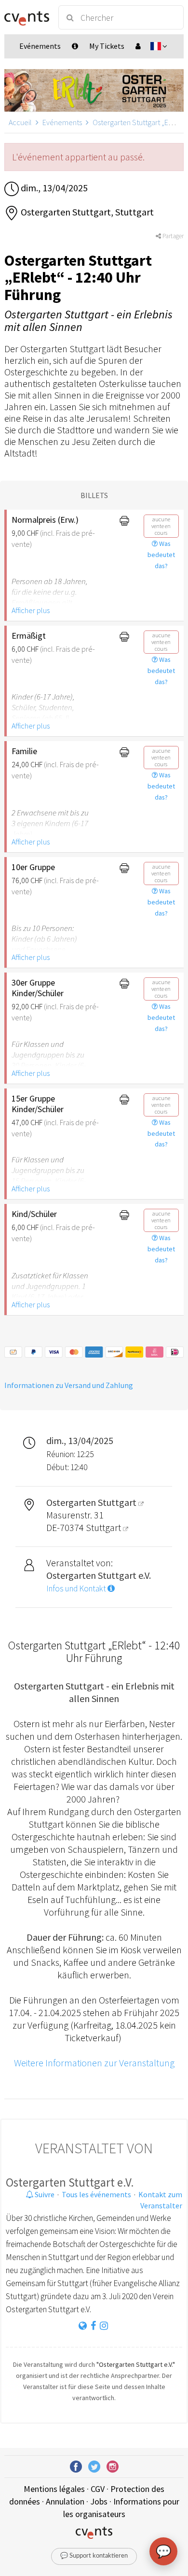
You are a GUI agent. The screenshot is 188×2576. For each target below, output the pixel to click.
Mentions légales (54, 2489)
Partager (172, 236)
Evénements (62, 122)
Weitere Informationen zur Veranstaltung (94, 2063)
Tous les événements (96, 2194)
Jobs (99, 2501)
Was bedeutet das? (161, 555)
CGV (98, 2489)
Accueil (20, 122)
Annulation (65, 2501)
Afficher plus (31, 610)
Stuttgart (104, 1527)
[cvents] (27, 17)
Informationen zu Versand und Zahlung (69, 1385)
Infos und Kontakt (77, 1589)
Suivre (44, 2194)
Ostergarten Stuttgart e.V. (70, 2182)
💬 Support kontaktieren (94, 2556)
